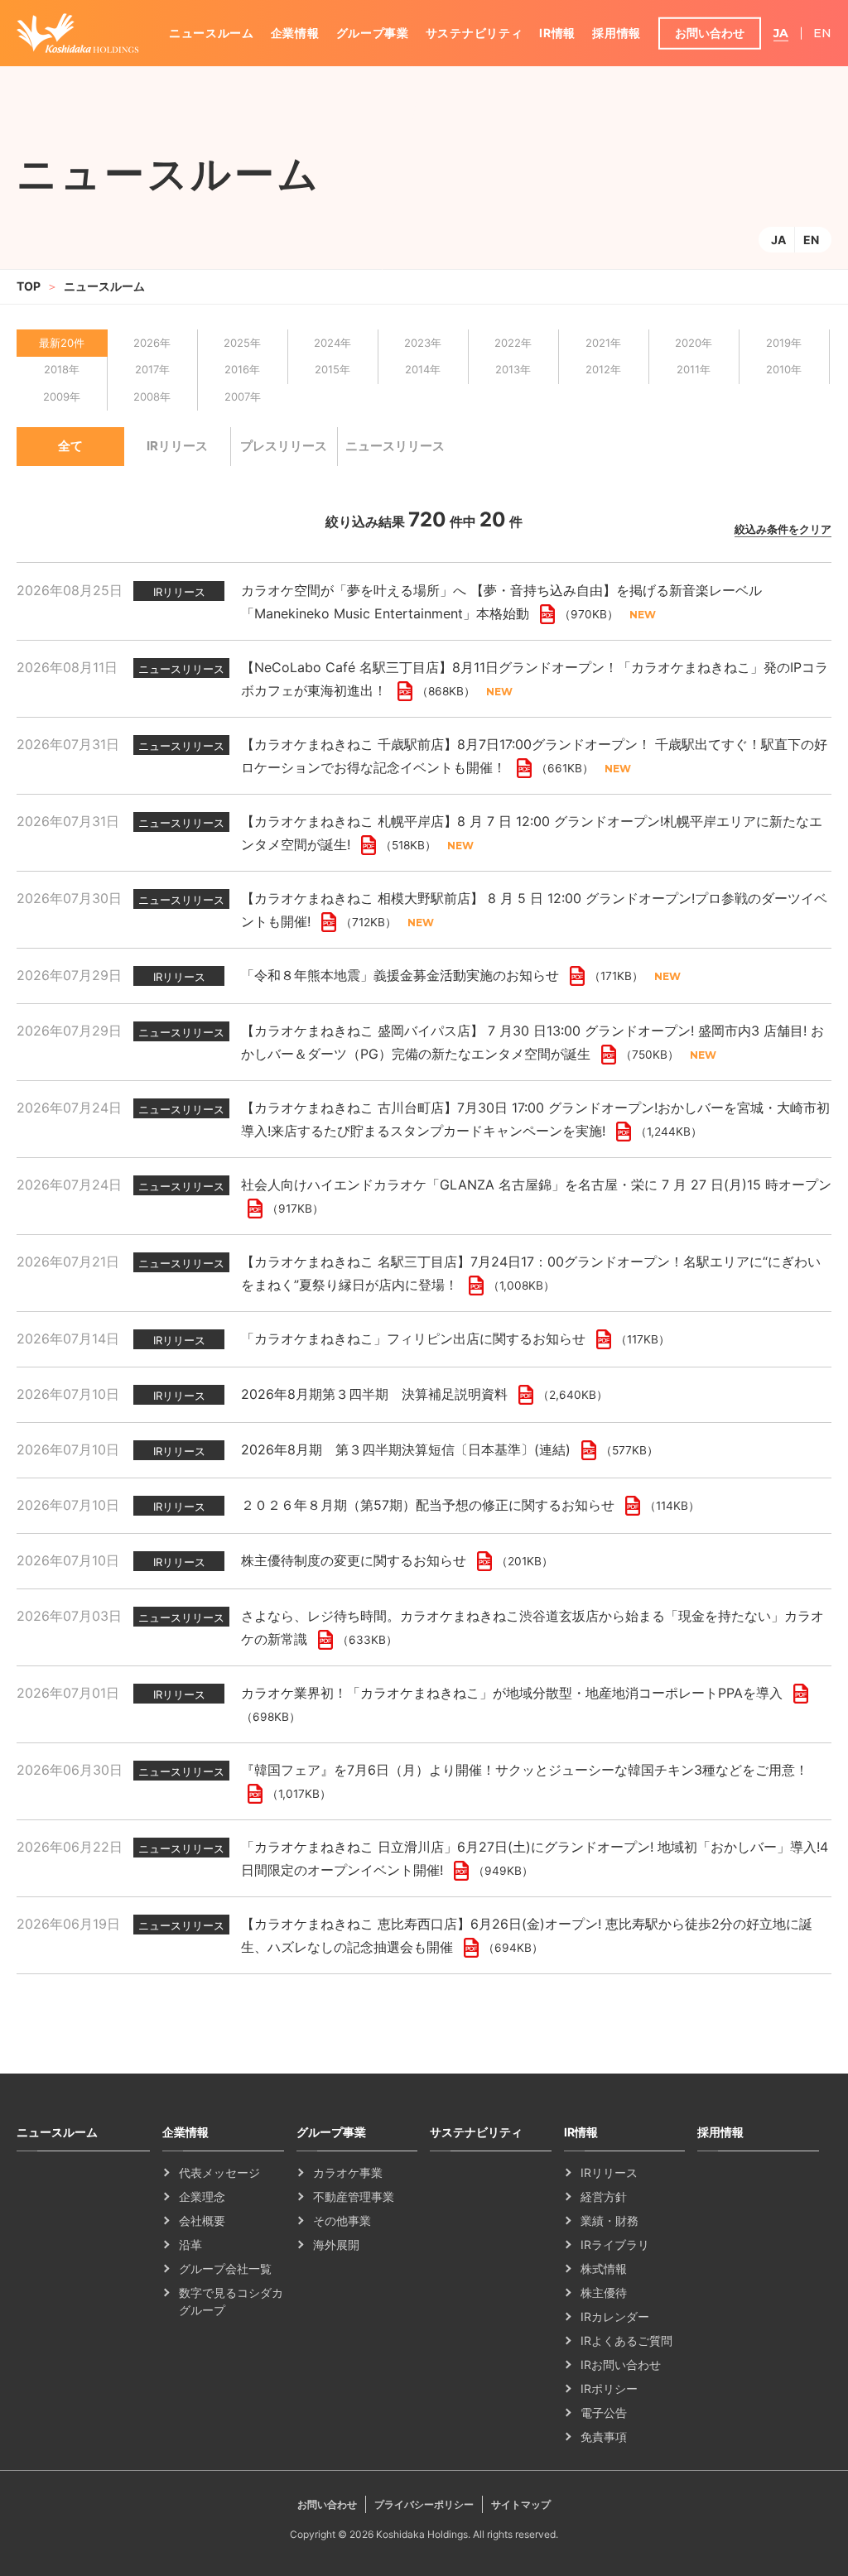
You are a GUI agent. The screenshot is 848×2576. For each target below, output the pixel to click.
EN (811, 240)
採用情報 (617, 33)
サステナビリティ (475, 33)
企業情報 (295, 33)
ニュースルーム (212, 33)
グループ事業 (373, 33)
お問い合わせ (710, 33)
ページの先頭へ (815, 2119)
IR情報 (557, 33)
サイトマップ (521, 2504)
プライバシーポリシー (424, 2504)
